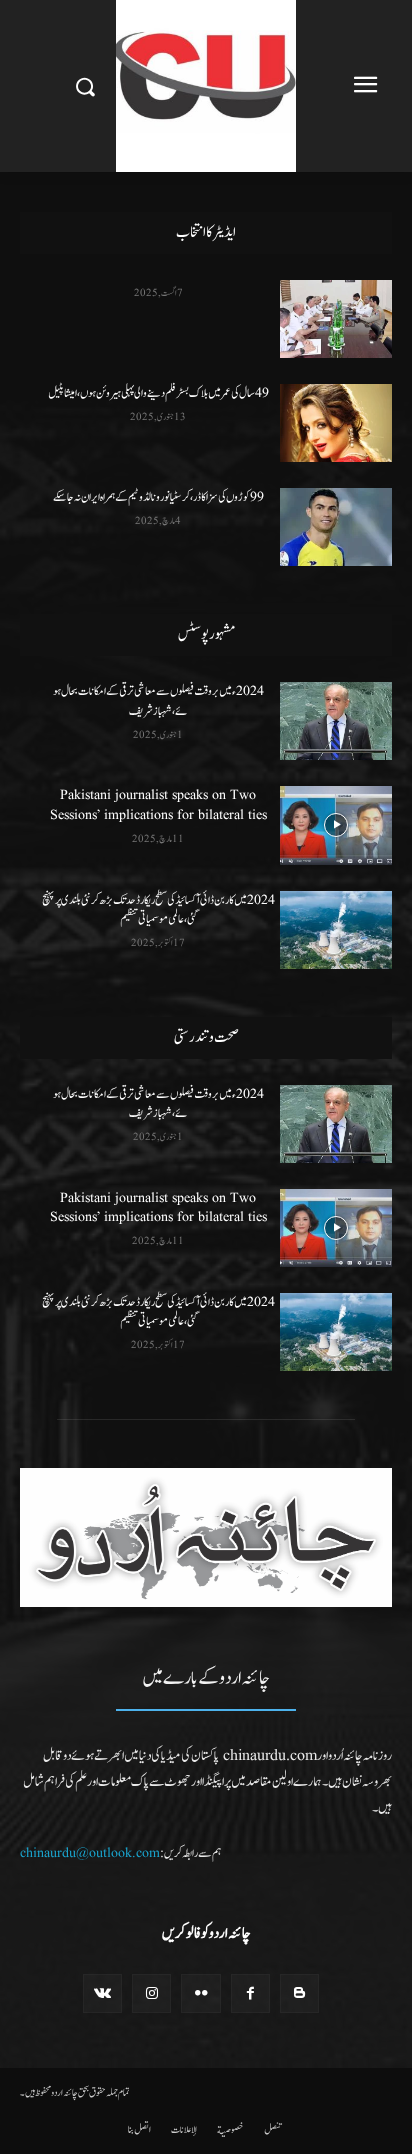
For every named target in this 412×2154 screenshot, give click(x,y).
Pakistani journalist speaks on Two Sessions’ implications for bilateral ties (158, 805)
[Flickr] (200, 1993)
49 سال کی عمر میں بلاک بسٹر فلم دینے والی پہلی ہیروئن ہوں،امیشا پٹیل (158, 393)
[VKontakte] (102, 1993)
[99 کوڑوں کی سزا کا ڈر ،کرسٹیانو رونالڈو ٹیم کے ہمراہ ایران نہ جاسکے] (336, 527)
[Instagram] (151, 1993)
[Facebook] (250, 1993)
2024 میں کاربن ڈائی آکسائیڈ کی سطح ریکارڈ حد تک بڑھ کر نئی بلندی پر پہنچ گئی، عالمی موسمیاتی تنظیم (158, 910)
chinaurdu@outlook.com (90, 1853)
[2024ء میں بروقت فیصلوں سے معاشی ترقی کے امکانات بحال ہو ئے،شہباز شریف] (336, 721)
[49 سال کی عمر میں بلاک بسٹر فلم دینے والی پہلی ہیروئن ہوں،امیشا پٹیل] (336, 423)
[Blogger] (299, 1993)
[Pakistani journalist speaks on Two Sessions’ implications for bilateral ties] (336, 825)
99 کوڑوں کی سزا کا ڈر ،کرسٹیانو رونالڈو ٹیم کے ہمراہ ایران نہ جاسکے (158, 497)
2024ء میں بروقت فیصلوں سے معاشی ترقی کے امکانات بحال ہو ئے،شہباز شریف (158, 701)
